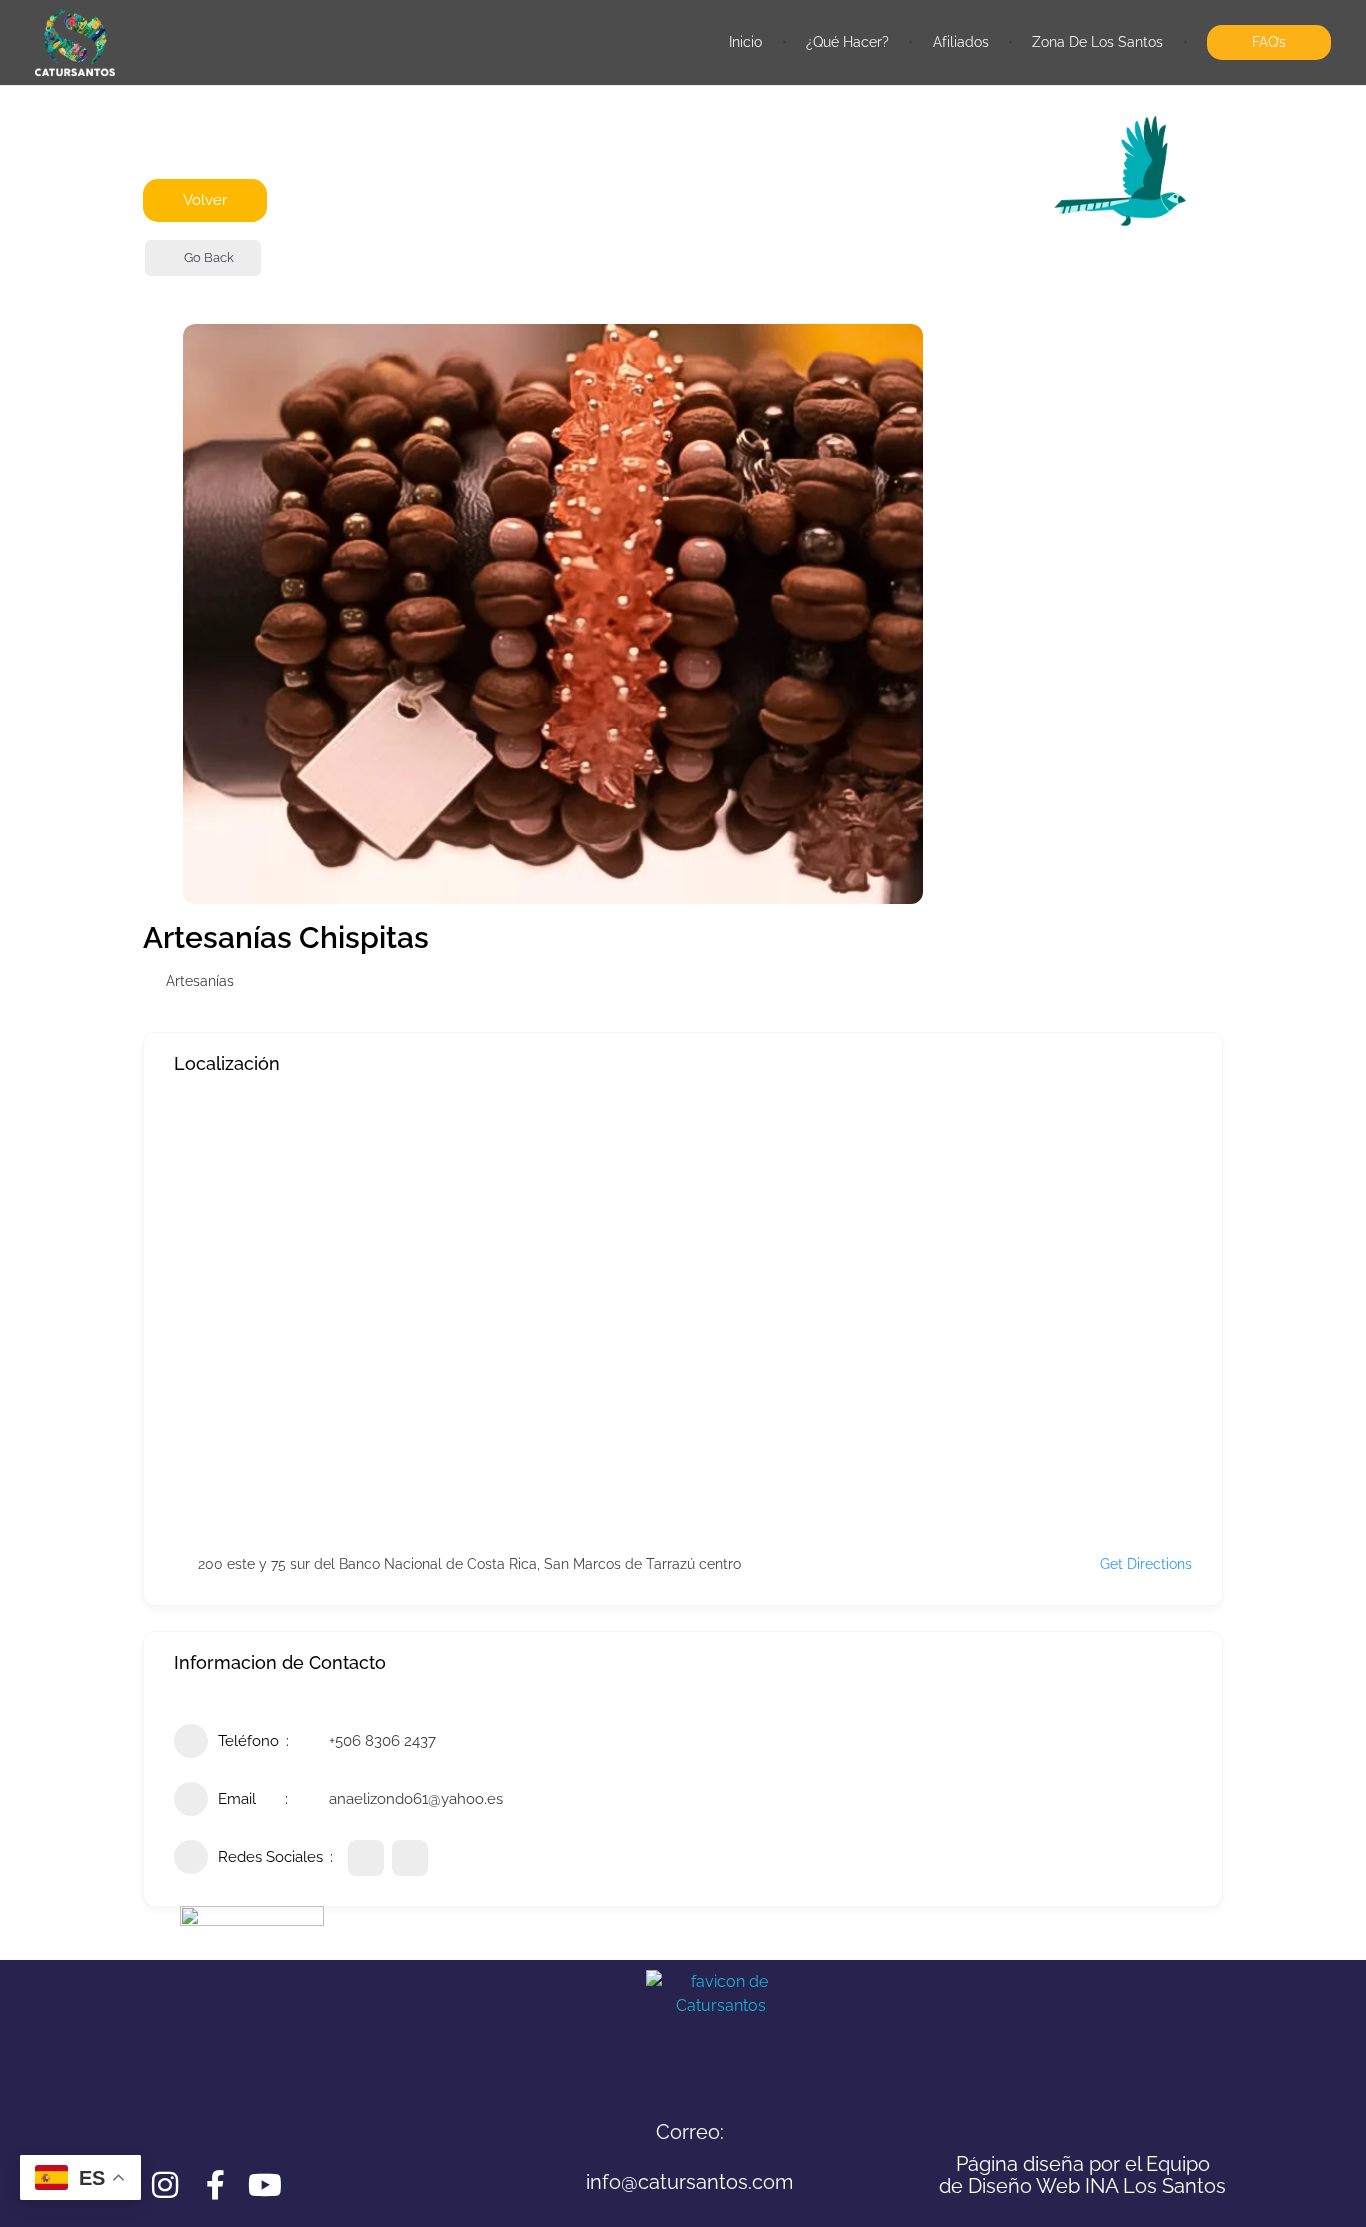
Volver (205, 200)
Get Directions (1146, 1564)
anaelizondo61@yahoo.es (416, 1799)
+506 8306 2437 (382, 1741)
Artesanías (200, 981)
